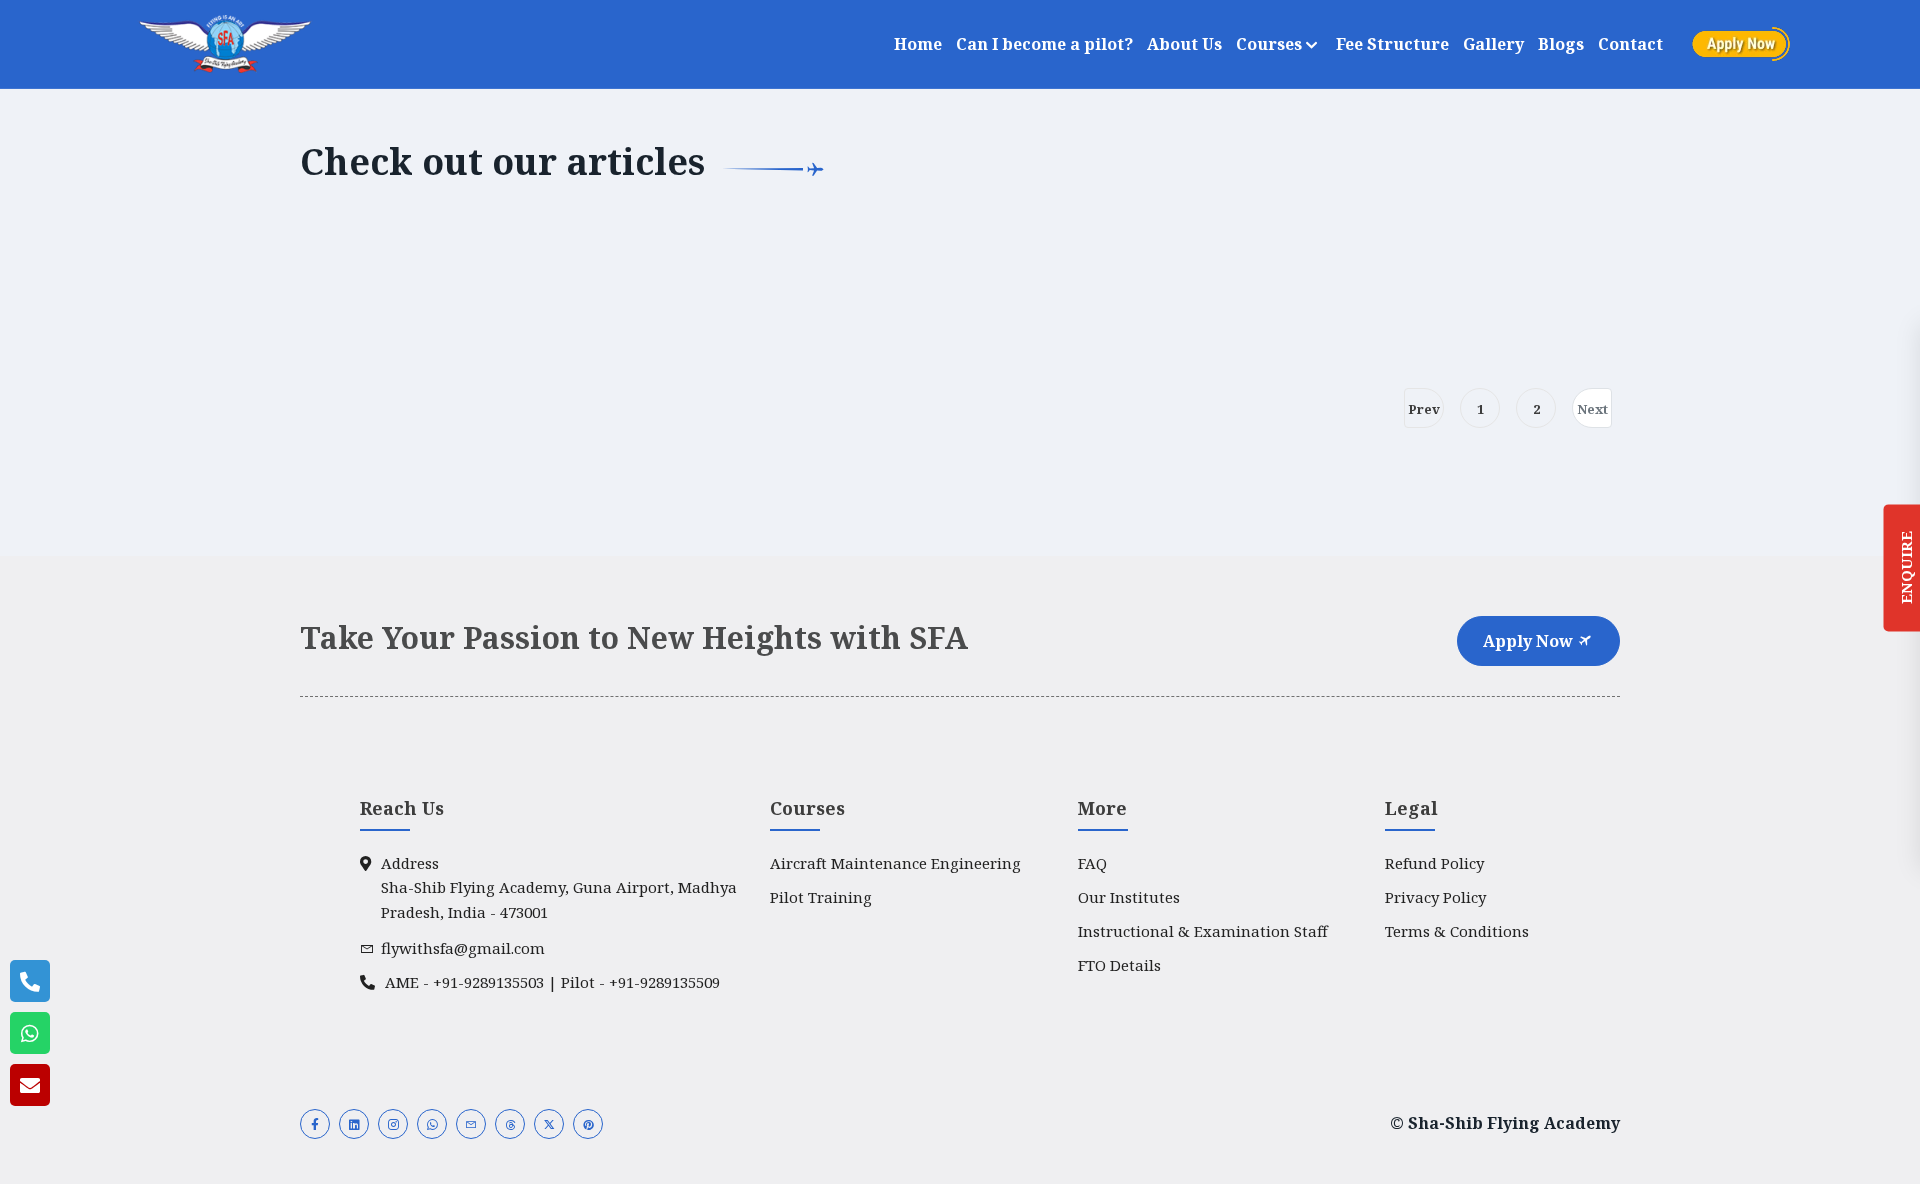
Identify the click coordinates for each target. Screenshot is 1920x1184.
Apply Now (1530, 641)
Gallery (1493, 44)
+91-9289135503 (488, 982)
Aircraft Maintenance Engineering (895, 863)
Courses (1271, 44)
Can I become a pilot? (1044, 44)
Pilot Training (821, 897)
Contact (1630, 44)
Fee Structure (1392, 44)
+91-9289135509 (664, 982)
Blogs (1561, 44)
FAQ (1092, 863)
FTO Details (1119, 965)
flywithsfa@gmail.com (463, 948)
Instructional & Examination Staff (1203, 931)
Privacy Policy (1435, 897)
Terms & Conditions (1457, 931)
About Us (1184, 44)
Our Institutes (1129, 897)
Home (918, 44)
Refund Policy (1434, 863)
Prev (1424, 409)
